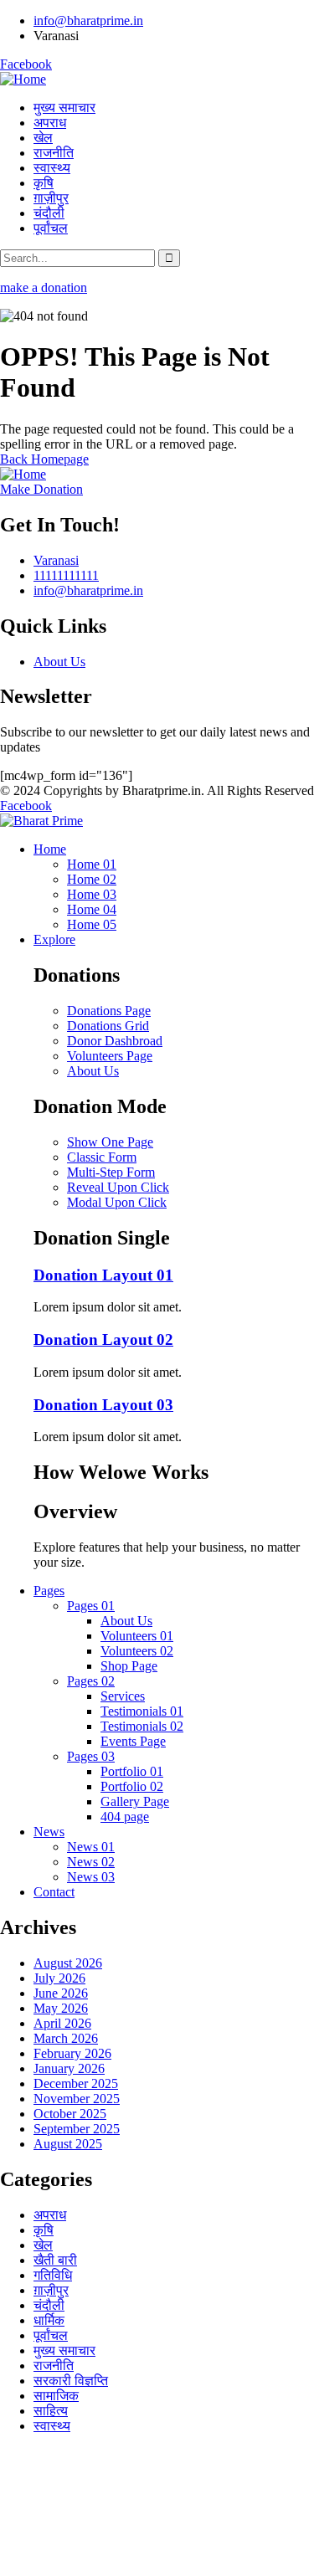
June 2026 (61, 1993)
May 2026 (61, 2008)
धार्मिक (49, 2320)
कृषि (44, 2230)
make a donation (44, 287)
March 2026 (66, 2038)
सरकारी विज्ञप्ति (71, 2381)
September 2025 (77, 2129)
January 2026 (69, 2068)
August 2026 (68, 1963)
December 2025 (76, 2083)
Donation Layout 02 (103, 1339)
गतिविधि (53, 2275)
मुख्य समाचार (64, 2350)
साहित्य (51, 2411)
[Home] (23, 79)
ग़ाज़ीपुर (51, 2290)
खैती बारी (55, 2260)
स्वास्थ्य (52, 2426)
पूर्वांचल (51, 2335)
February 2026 (72, 2053)
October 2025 (70, 2114)
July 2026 (59, 1978)
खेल (43, 2245)
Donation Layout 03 (103, 1405)
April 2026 (62, 2023)
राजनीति (54, 2366)
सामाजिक (56, 2396)
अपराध (50, 2215)
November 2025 (77, 2099)
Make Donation (41, 489)
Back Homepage (44, 459)
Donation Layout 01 (103, 1275)
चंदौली (49, 2305)
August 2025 (68, 2144)
